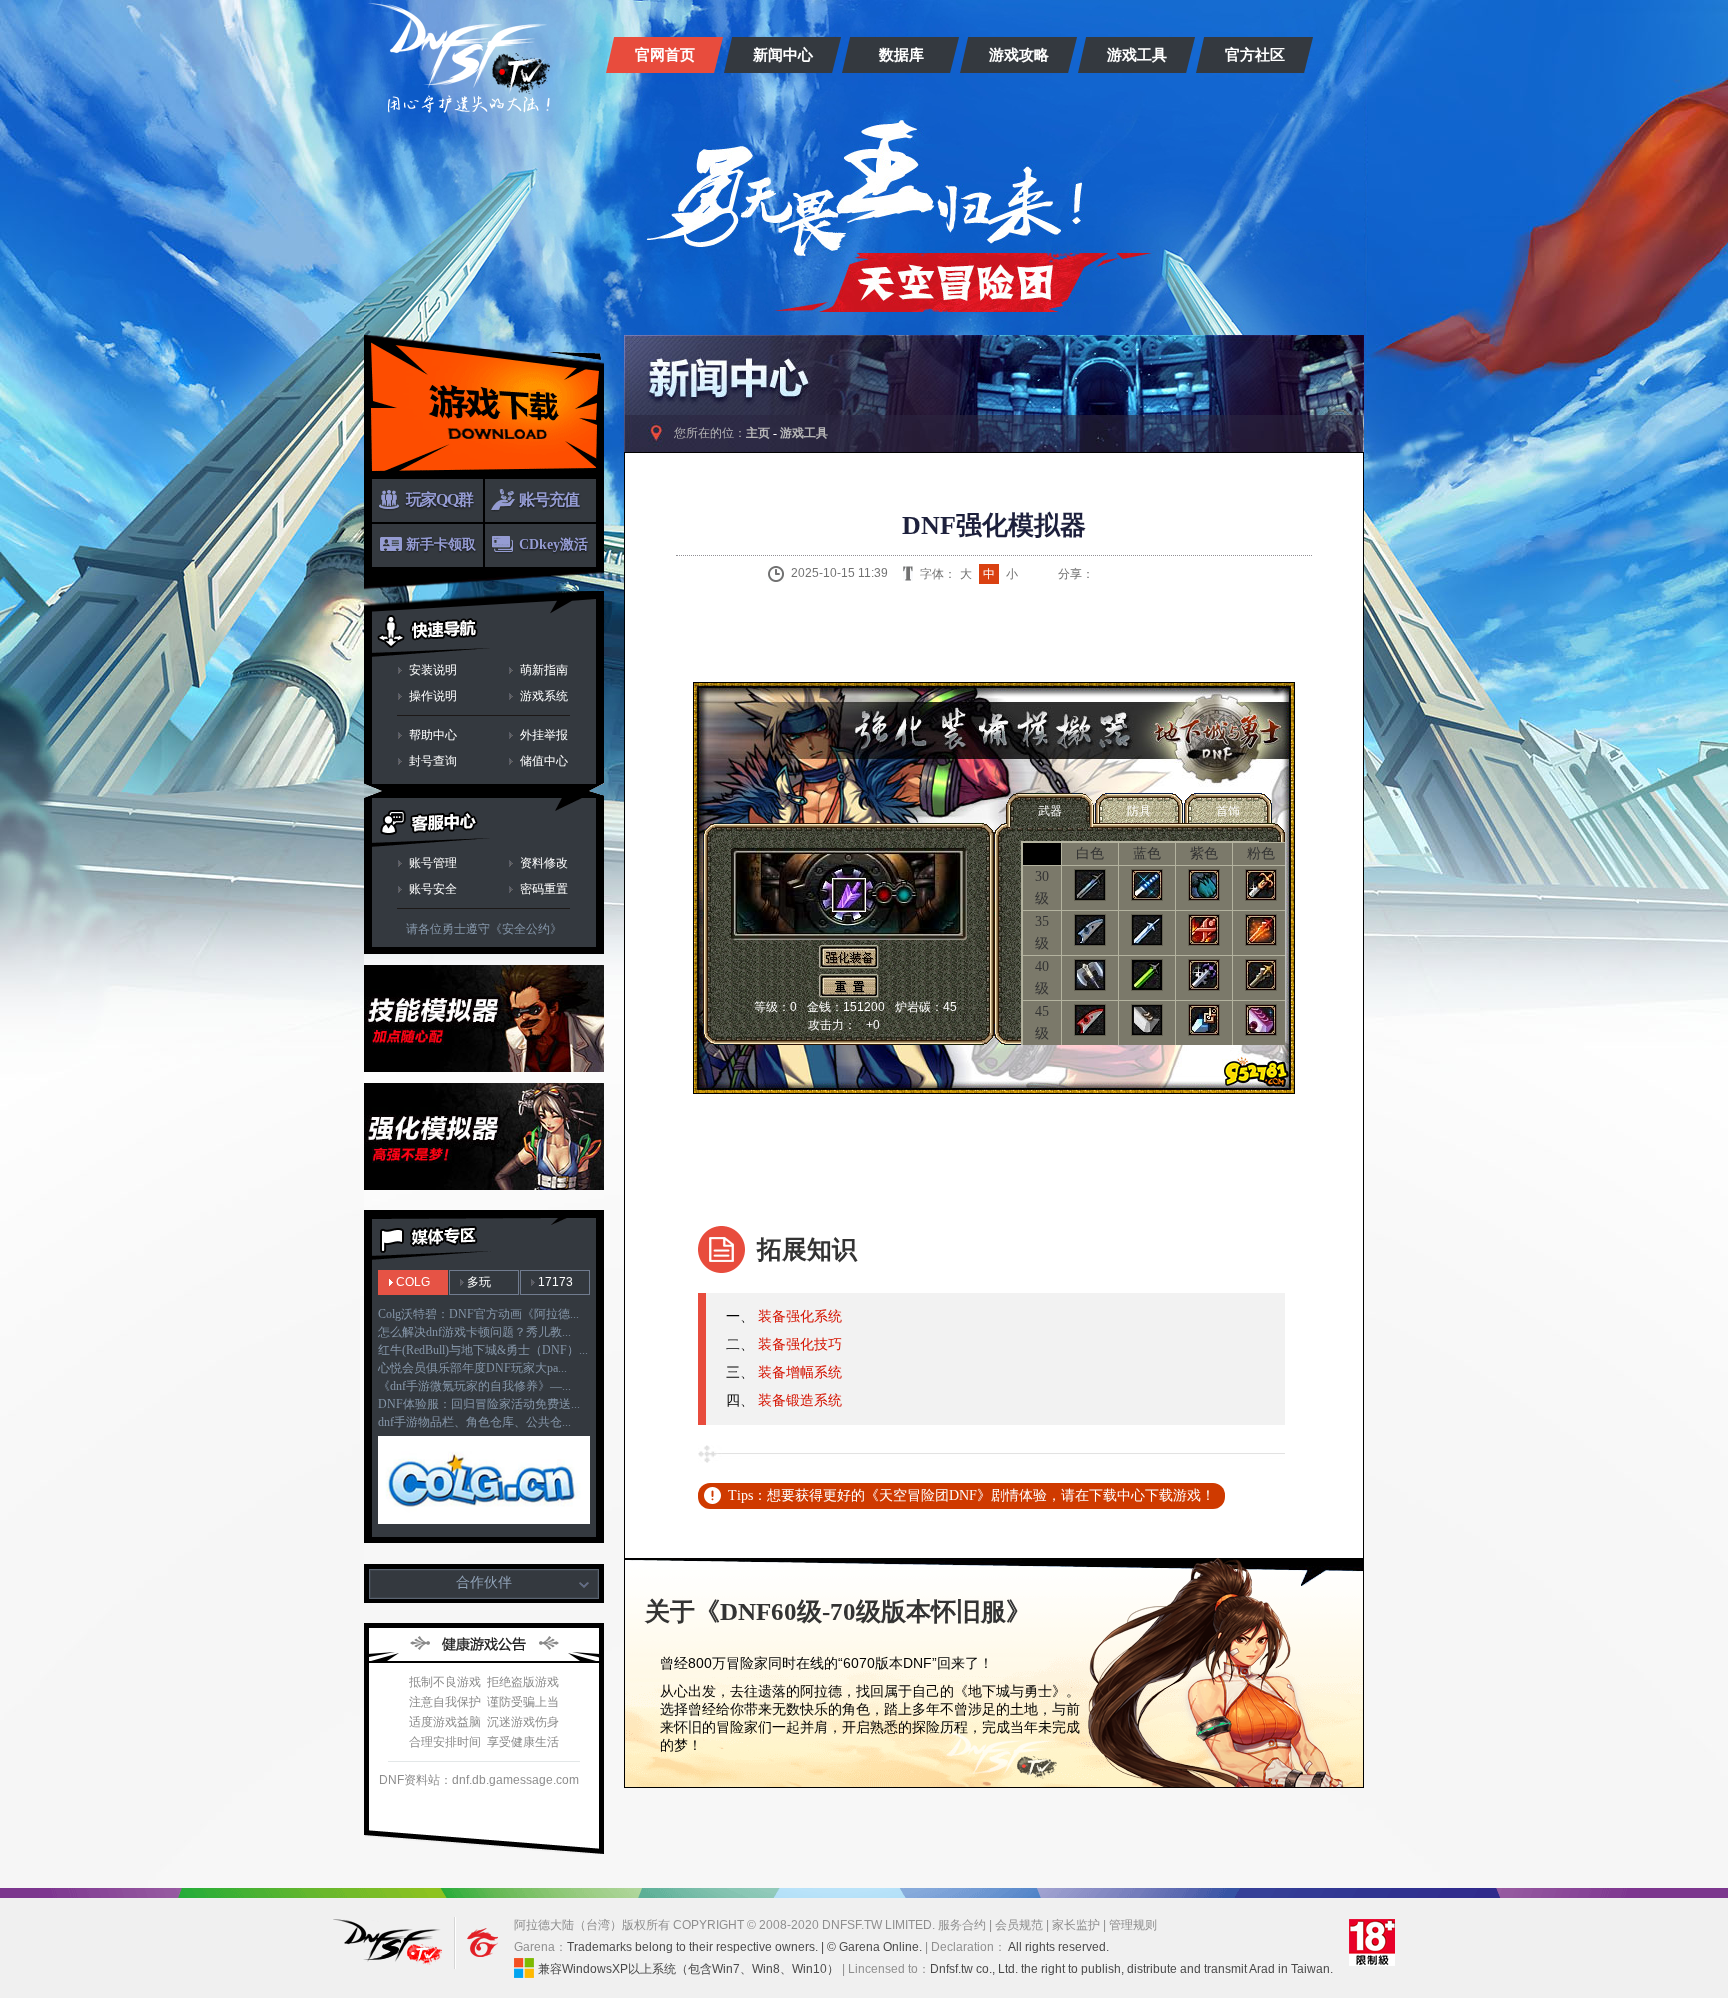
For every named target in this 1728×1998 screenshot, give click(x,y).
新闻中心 (783, 55)
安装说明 (433, 670)
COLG (413, 1282)
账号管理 (433, 863)
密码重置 (544, 889)
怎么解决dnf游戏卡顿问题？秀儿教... (474, 1332)
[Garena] (473, 1943)
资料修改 (544, 863)
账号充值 (549, 499)
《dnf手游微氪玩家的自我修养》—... (474, 1386)
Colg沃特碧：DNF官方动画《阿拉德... (478, 1314)
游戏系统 (544, 696)
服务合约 (962, 1925)
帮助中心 (433, 735)
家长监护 (1076, 1925)
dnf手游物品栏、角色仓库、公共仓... (474, 1422)
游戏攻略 (1019, 55)
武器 (1050, 811)
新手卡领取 (441, 544)
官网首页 (665, 55)
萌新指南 (544, 670)
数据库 (901, 55)
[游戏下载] (484, 407)
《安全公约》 (526, 929)
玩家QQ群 (439, 499)
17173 (555, 1282)
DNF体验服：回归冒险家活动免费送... (479, 1404)
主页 (758, 433)
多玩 (479, 1282)
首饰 (1228, 811)
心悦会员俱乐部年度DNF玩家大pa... (472, 1368)
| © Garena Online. (871, 1947)
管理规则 (1133, 1925)
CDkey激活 (553, 544)
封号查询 (433, 761)
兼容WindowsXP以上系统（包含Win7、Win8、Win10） (688, 1969)
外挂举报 (544, 735)
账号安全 (433, 889)
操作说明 (433, 696)
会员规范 (1019, 1925)
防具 (1139, 811)
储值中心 (544, 761)
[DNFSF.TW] (390, 1943)
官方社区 (1255, 55)
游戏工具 (1137, 55)
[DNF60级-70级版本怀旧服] (468, 58)
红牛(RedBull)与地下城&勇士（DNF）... (483, 1350)
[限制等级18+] (1371, 1943)
